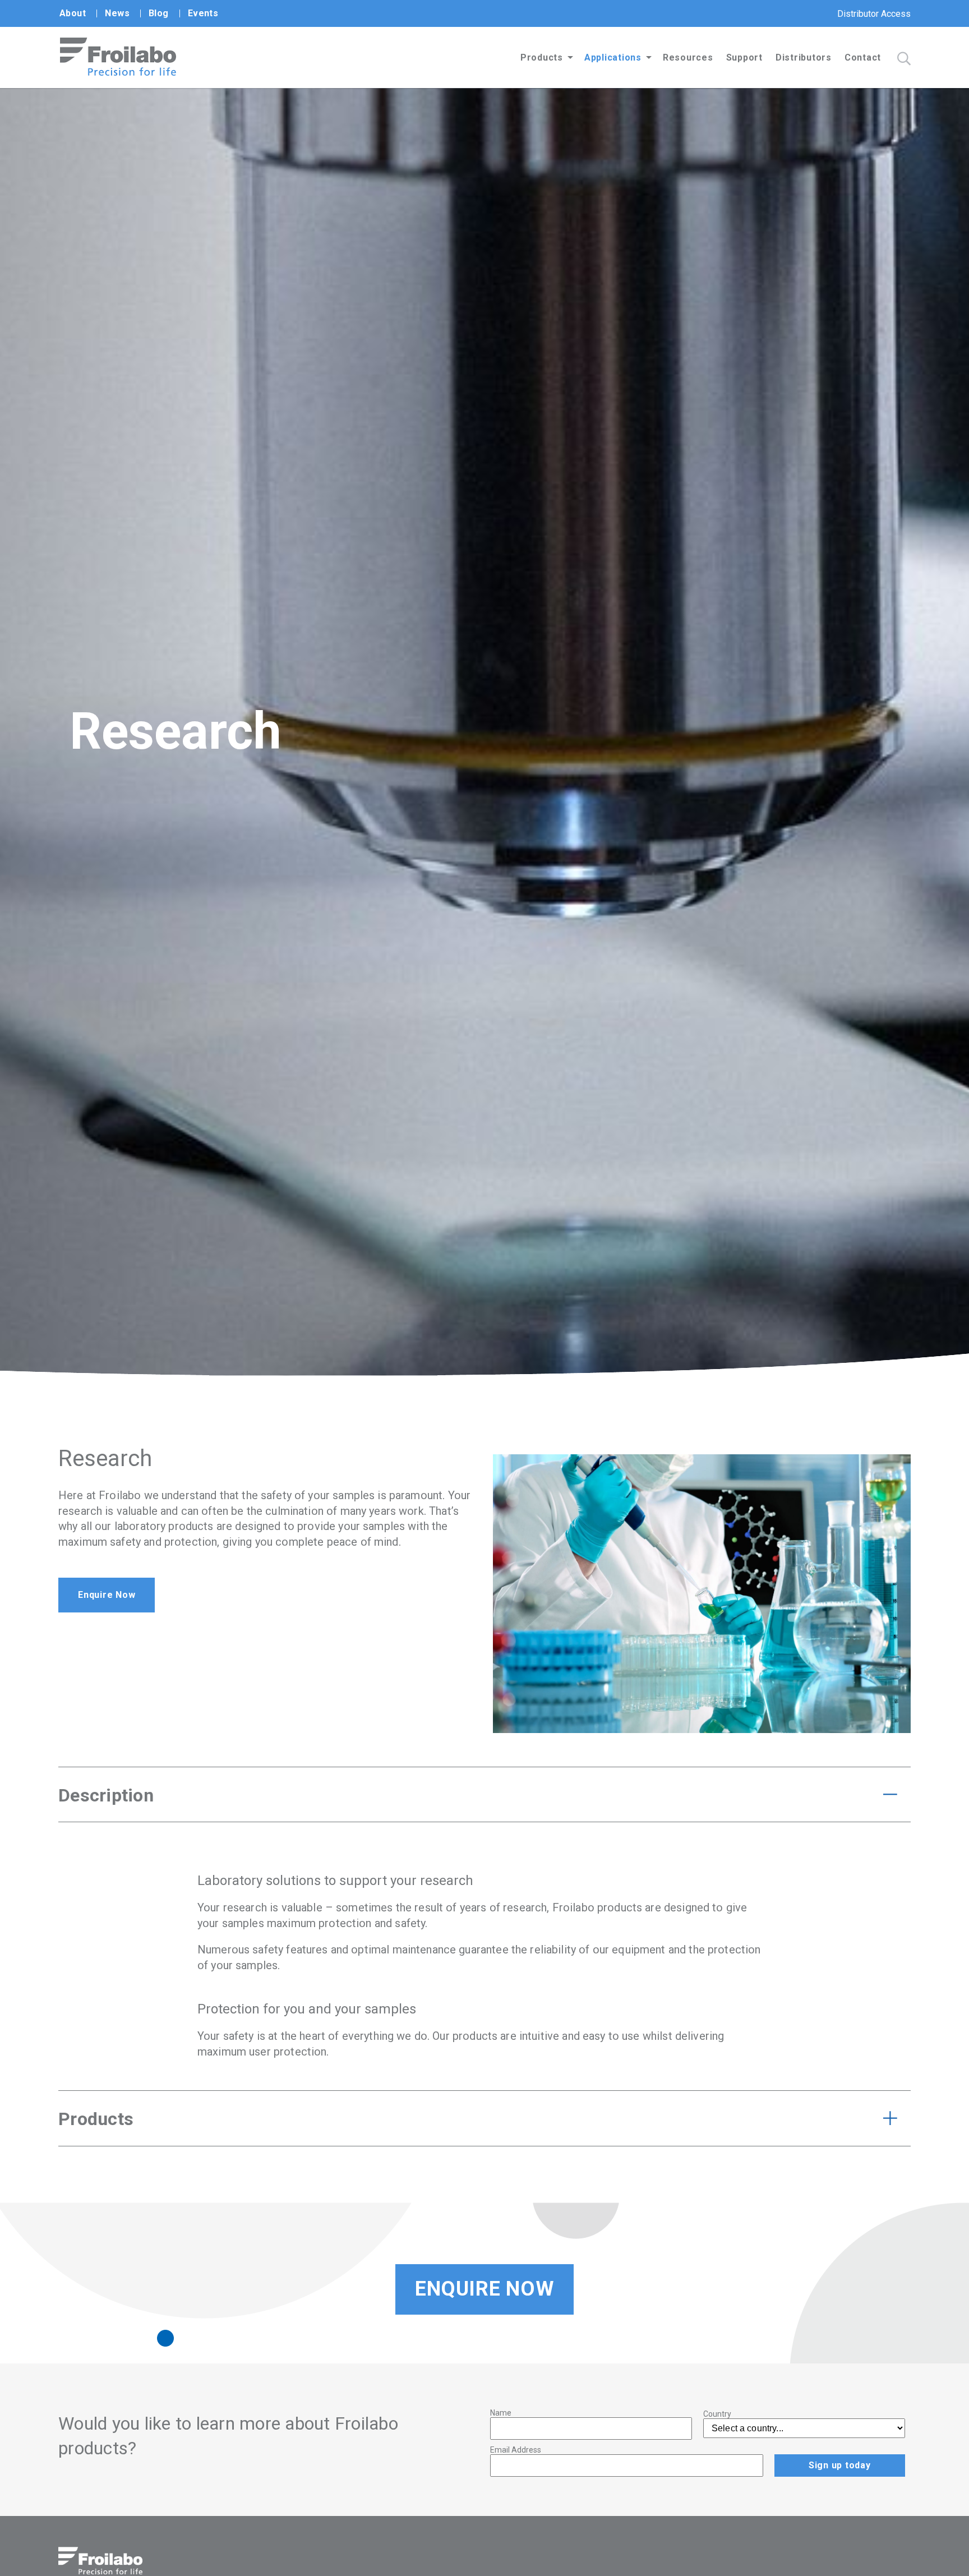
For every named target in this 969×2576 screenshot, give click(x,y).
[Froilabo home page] (118, 73)
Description (106, 1795)
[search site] (904, 59)
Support (744, 57)
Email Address (516, 2450)
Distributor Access (874, 14)
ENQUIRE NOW (484, 2289)
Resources (688, 57)
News (117, 13)
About (73, 13)
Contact (863, 57)
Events (203, 13)
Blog (159, 13)
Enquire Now (107, 1595)
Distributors (804, 57)
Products (542, 57)
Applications (613, 57)
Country (717, 2414)
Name (501, 2413)
